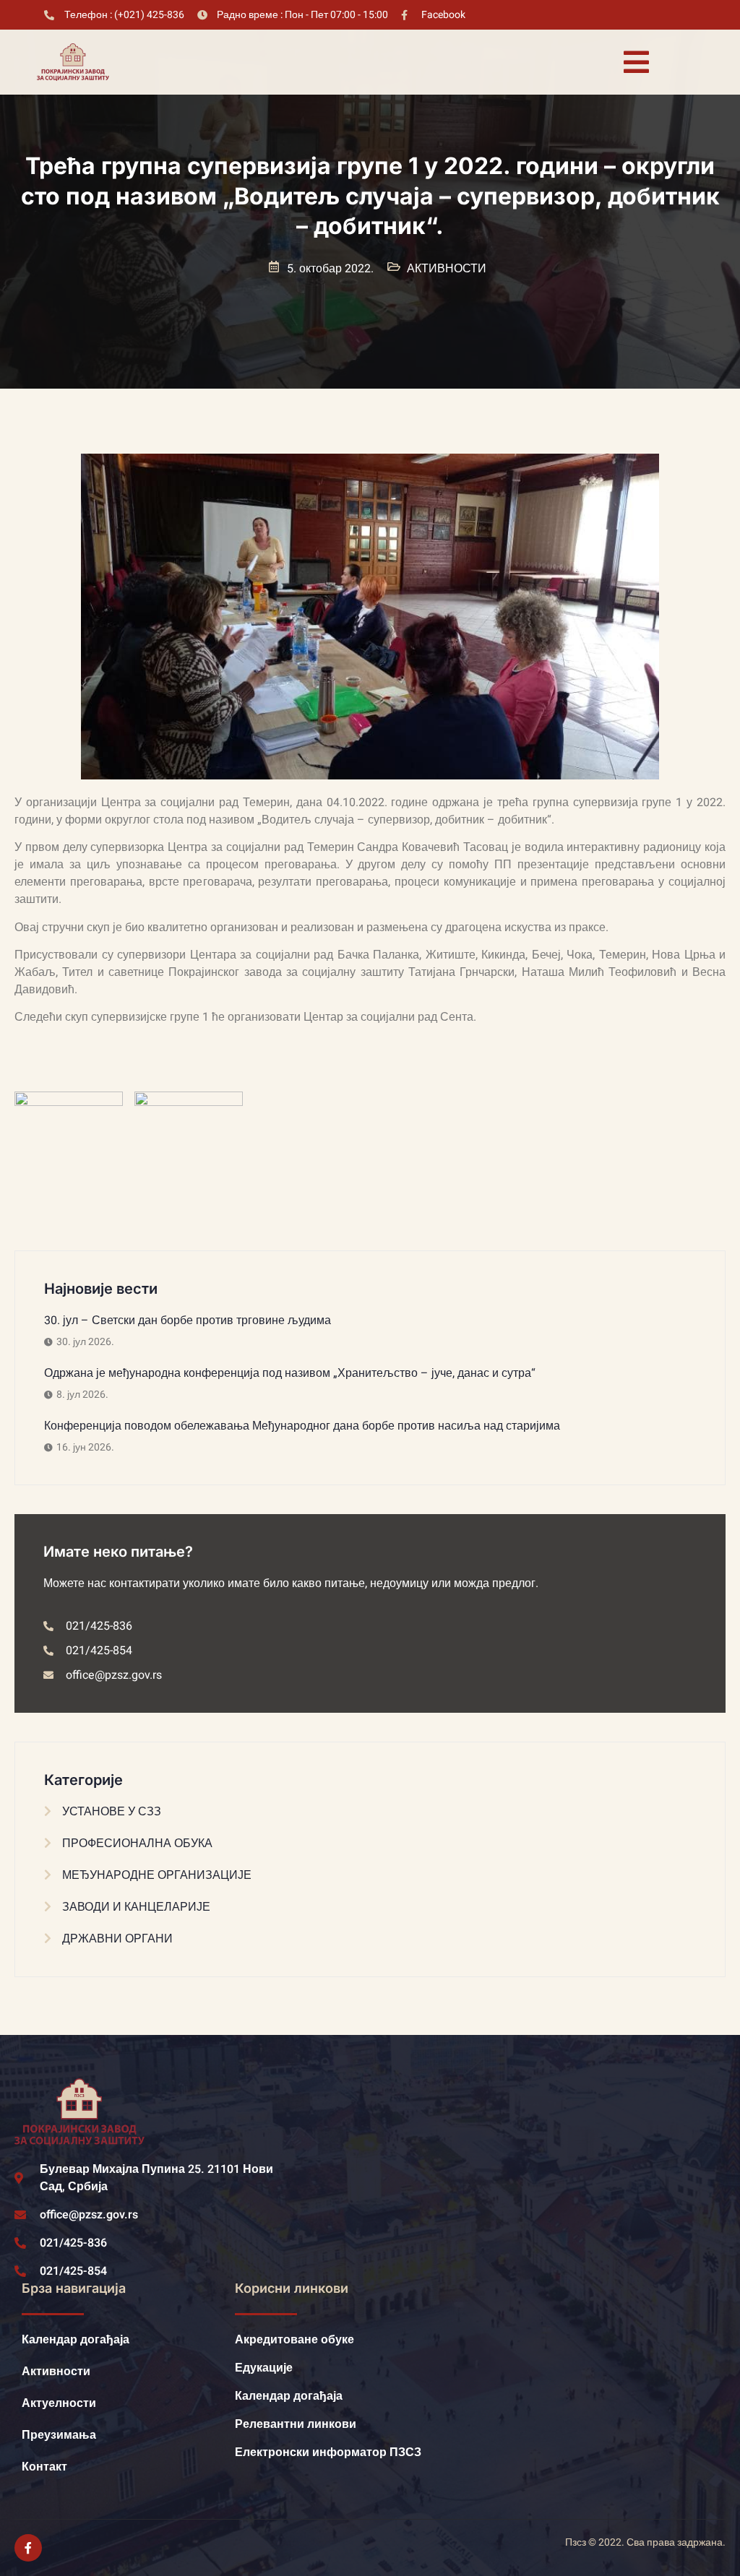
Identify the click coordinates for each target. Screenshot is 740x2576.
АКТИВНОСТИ (447, 269)
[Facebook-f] (28, 2548)
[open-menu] (636, 62)
